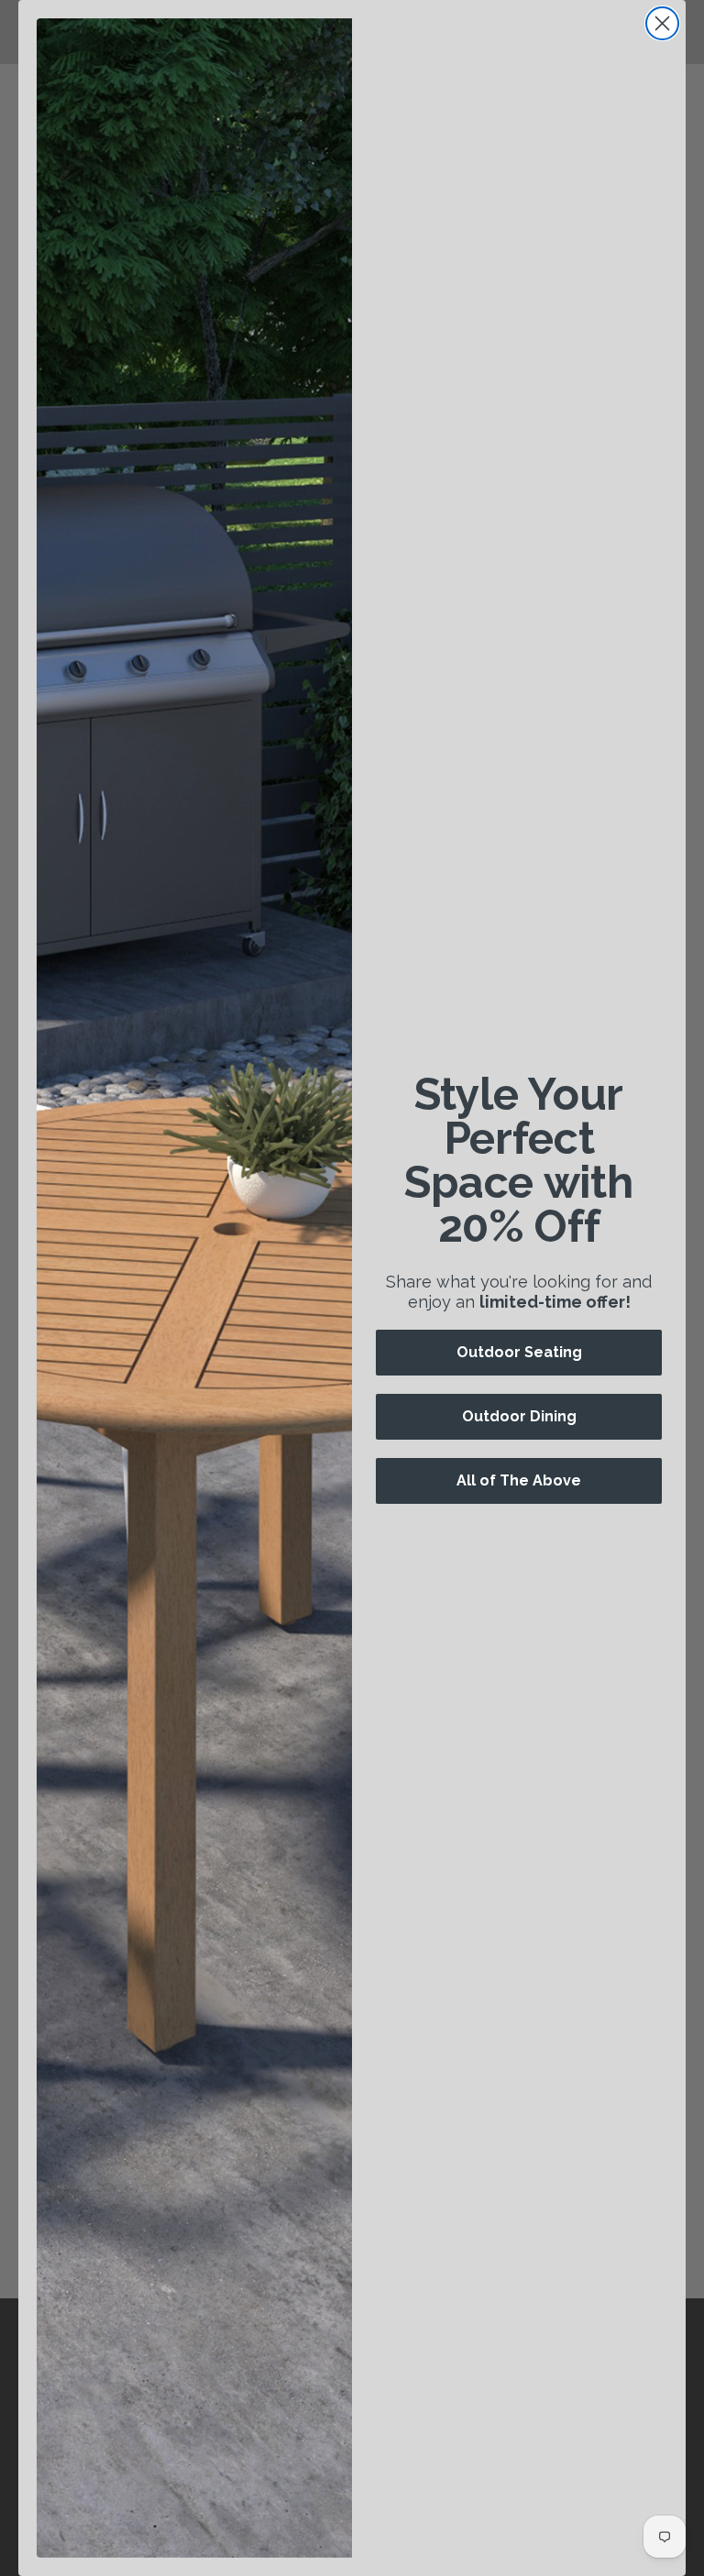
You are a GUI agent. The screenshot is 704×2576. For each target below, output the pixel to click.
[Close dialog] (662, 23)
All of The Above (519, 1480)
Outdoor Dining (519, 1416)
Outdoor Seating (519, 1352)
